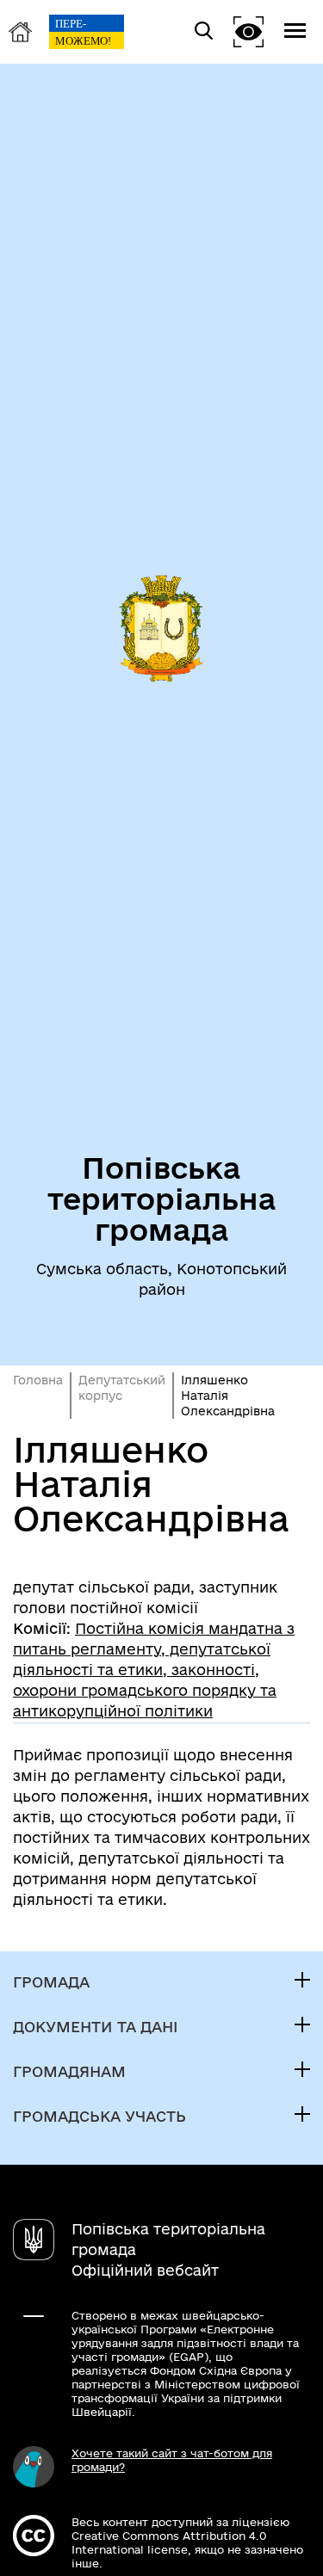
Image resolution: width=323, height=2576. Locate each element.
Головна (38, 1380)
